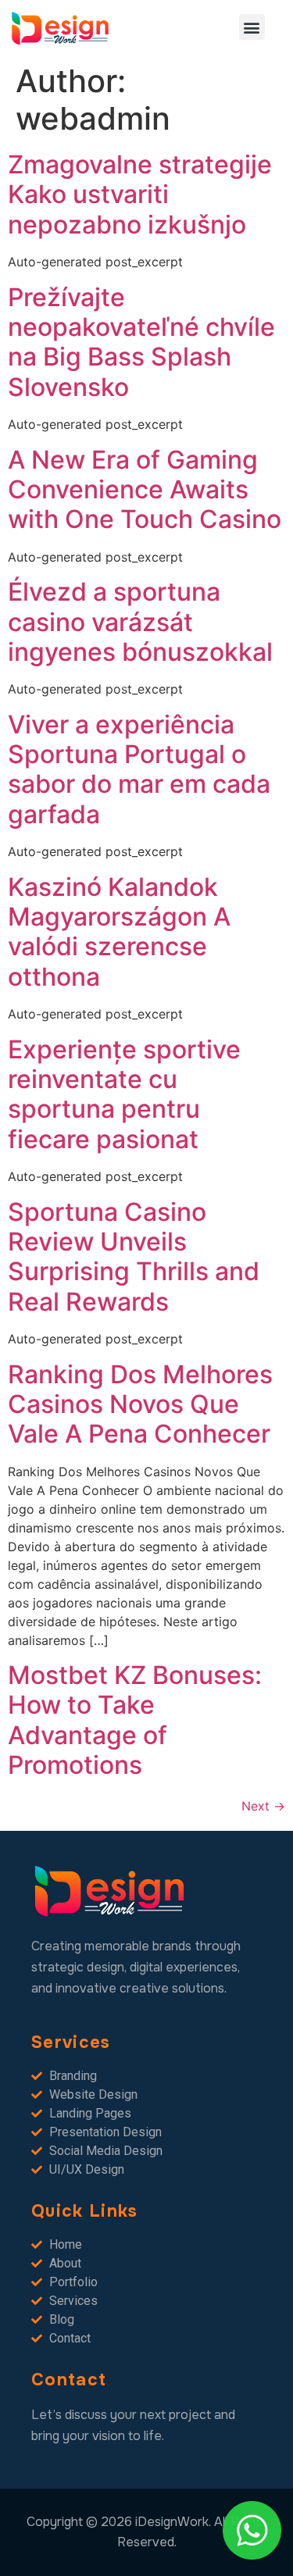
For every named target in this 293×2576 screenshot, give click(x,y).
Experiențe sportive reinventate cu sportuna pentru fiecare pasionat (124, 1094)
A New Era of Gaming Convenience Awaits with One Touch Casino (145, 490)
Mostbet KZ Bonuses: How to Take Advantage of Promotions (135, 1720)
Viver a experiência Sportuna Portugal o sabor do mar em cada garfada (139, 769)
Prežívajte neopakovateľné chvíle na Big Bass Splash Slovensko (141, 342)
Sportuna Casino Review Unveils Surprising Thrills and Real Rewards (134, 1257)
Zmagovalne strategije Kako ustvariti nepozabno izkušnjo (140, 194)
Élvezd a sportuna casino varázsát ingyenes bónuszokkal (140, 622)
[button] (252, 27)
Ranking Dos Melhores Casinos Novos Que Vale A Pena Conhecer (140, 1404)
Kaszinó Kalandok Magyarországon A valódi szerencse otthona (119, 932)
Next (263, 1806)
